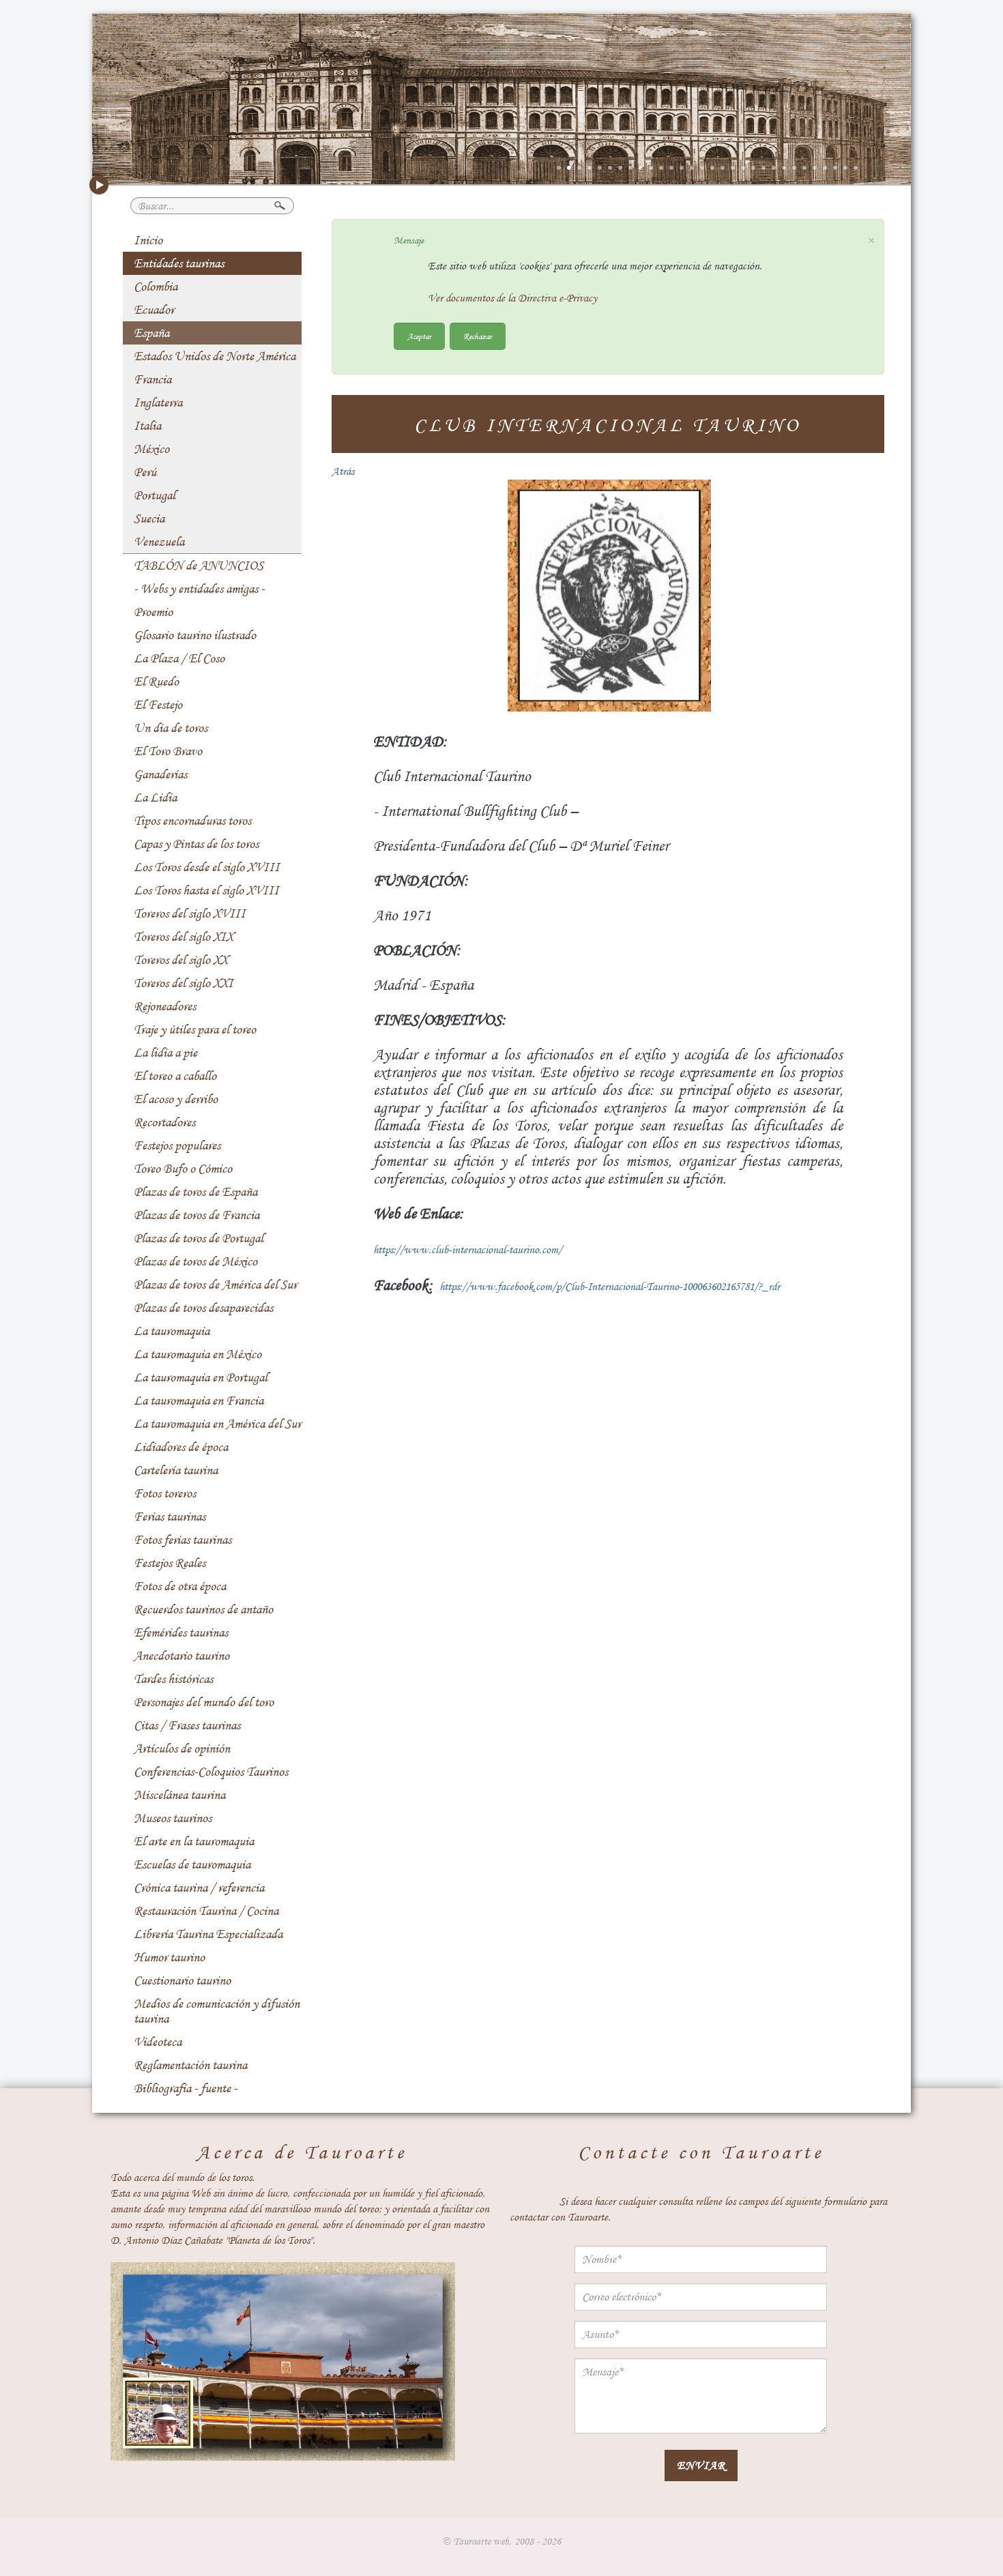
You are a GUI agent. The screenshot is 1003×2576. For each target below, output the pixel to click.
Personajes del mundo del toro (204, 1702)
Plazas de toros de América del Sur (215, 1285)
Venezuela (159, 542)
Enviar (701, 2465)
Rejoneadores (165, 1006)
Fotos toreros (165, 1493)
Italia (147, 426)
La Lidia (155, 797)
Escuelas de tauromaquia (192, 1864)
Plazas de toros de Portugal (199, 1238)
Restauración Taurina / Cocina (206, 1911)
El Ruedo (156, 682)
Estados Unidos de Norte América (215, 356)
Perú (145, 472)
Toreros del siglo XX (181, 960)
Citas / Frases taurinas (187, 1725)
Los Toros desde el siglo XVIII (207, 867)
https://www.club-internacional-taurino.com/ (468, 1250)
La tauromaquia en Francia (199, 1401)
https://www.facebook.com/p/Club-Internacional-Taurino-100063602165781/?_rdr (610, 1287)
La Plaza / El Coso (179, 658)
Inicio (148, 240)
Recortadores (164, 1122)
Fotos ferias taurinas (183, 1540)
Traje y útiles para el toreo (195, 1029)
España (151, 333)
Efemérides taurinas (181, 1633)
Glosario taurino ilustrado (195, 635)
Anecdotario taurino (181, 1656)
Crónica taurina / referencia (199, 1888)
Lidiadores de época (181, 1447)
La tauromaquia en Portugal (201, 1377)
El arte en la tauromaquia (194, 1841)
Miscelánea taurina (179, 1795)
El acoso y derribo (176, 1099)
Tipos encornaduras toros (192, 821)
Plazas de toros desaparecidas (203, 1308)
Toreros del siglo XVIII (190, 913)
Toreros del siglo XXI (184, 983)
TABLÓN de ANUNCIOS (199, 566)
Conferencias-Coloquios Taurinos (211, 1772)
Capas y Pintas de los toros (196, 844)
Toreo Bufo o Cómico (183, 1169)
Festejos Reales (170, 1563)
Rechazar (478, 336)
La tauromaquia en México (198, 1354)
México (151, 449)
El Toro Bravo (168, 751)
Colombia (156, 287)
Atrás (343, 471)
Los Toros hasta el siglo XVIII (206, 890)
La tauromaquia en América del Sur (217, 1424)
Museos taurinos (173, 1818)
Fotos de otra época (180, 1586)
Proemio (153, 612)
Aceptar (419, 336)
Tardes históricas (173, 1679)
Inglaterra (158, 402)
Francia (152, 379)
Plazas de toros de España (195, 1192)
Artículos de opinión (182, 1748)
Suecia (149, 518)
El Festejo (158, 705)
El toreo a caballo (175, 1076)
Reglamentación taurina (190, 2065)
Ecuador (154, 310)
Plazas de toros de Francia (197, 1215)
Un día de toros (171, 728)
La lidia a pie (165, 1053)
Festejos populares (177, 1145)
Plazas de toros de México (195, 1261)
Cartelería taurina (176, 1470)
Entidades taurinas (179, 263)
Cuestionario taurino (182, 1980)
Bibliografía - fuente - (186, 2088)
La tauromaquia (172, 1331)
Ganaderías (160, 774)
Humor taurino (169, 1957)
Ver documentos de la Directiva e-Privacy (512, 298)
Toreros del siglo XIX (184, 937)
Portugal (155, 495)
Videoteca (158, 2042)
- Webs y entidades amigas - (199, 589)
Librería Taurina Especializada (208, 1934)
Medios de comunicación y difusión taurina (217, 2011)
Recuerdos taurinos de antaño (203, 1609)
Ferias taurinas (170, 1517)
